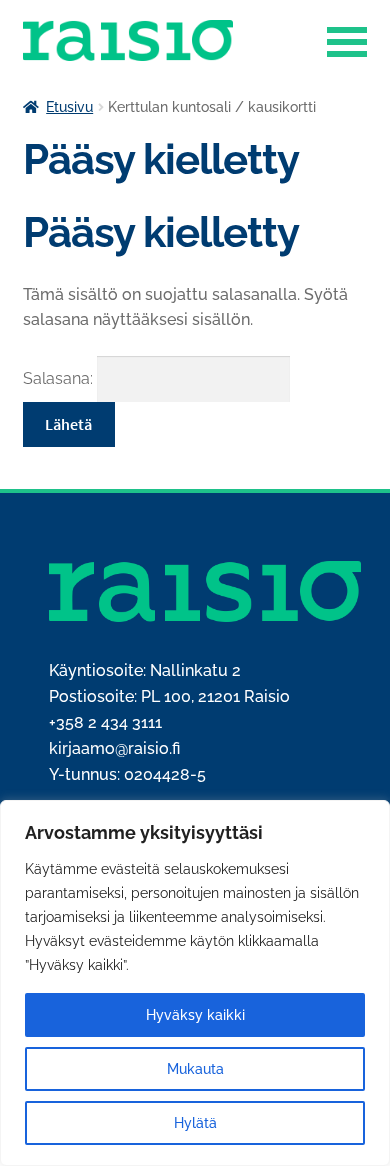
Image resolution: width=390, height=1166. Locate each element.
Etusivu (69, 107)
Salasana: (60, 378)
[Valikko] (347, 40)
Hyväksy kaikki (195, 1015)
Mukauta (195, 1069)
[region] (195, 983)
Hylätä (195, 1123)
